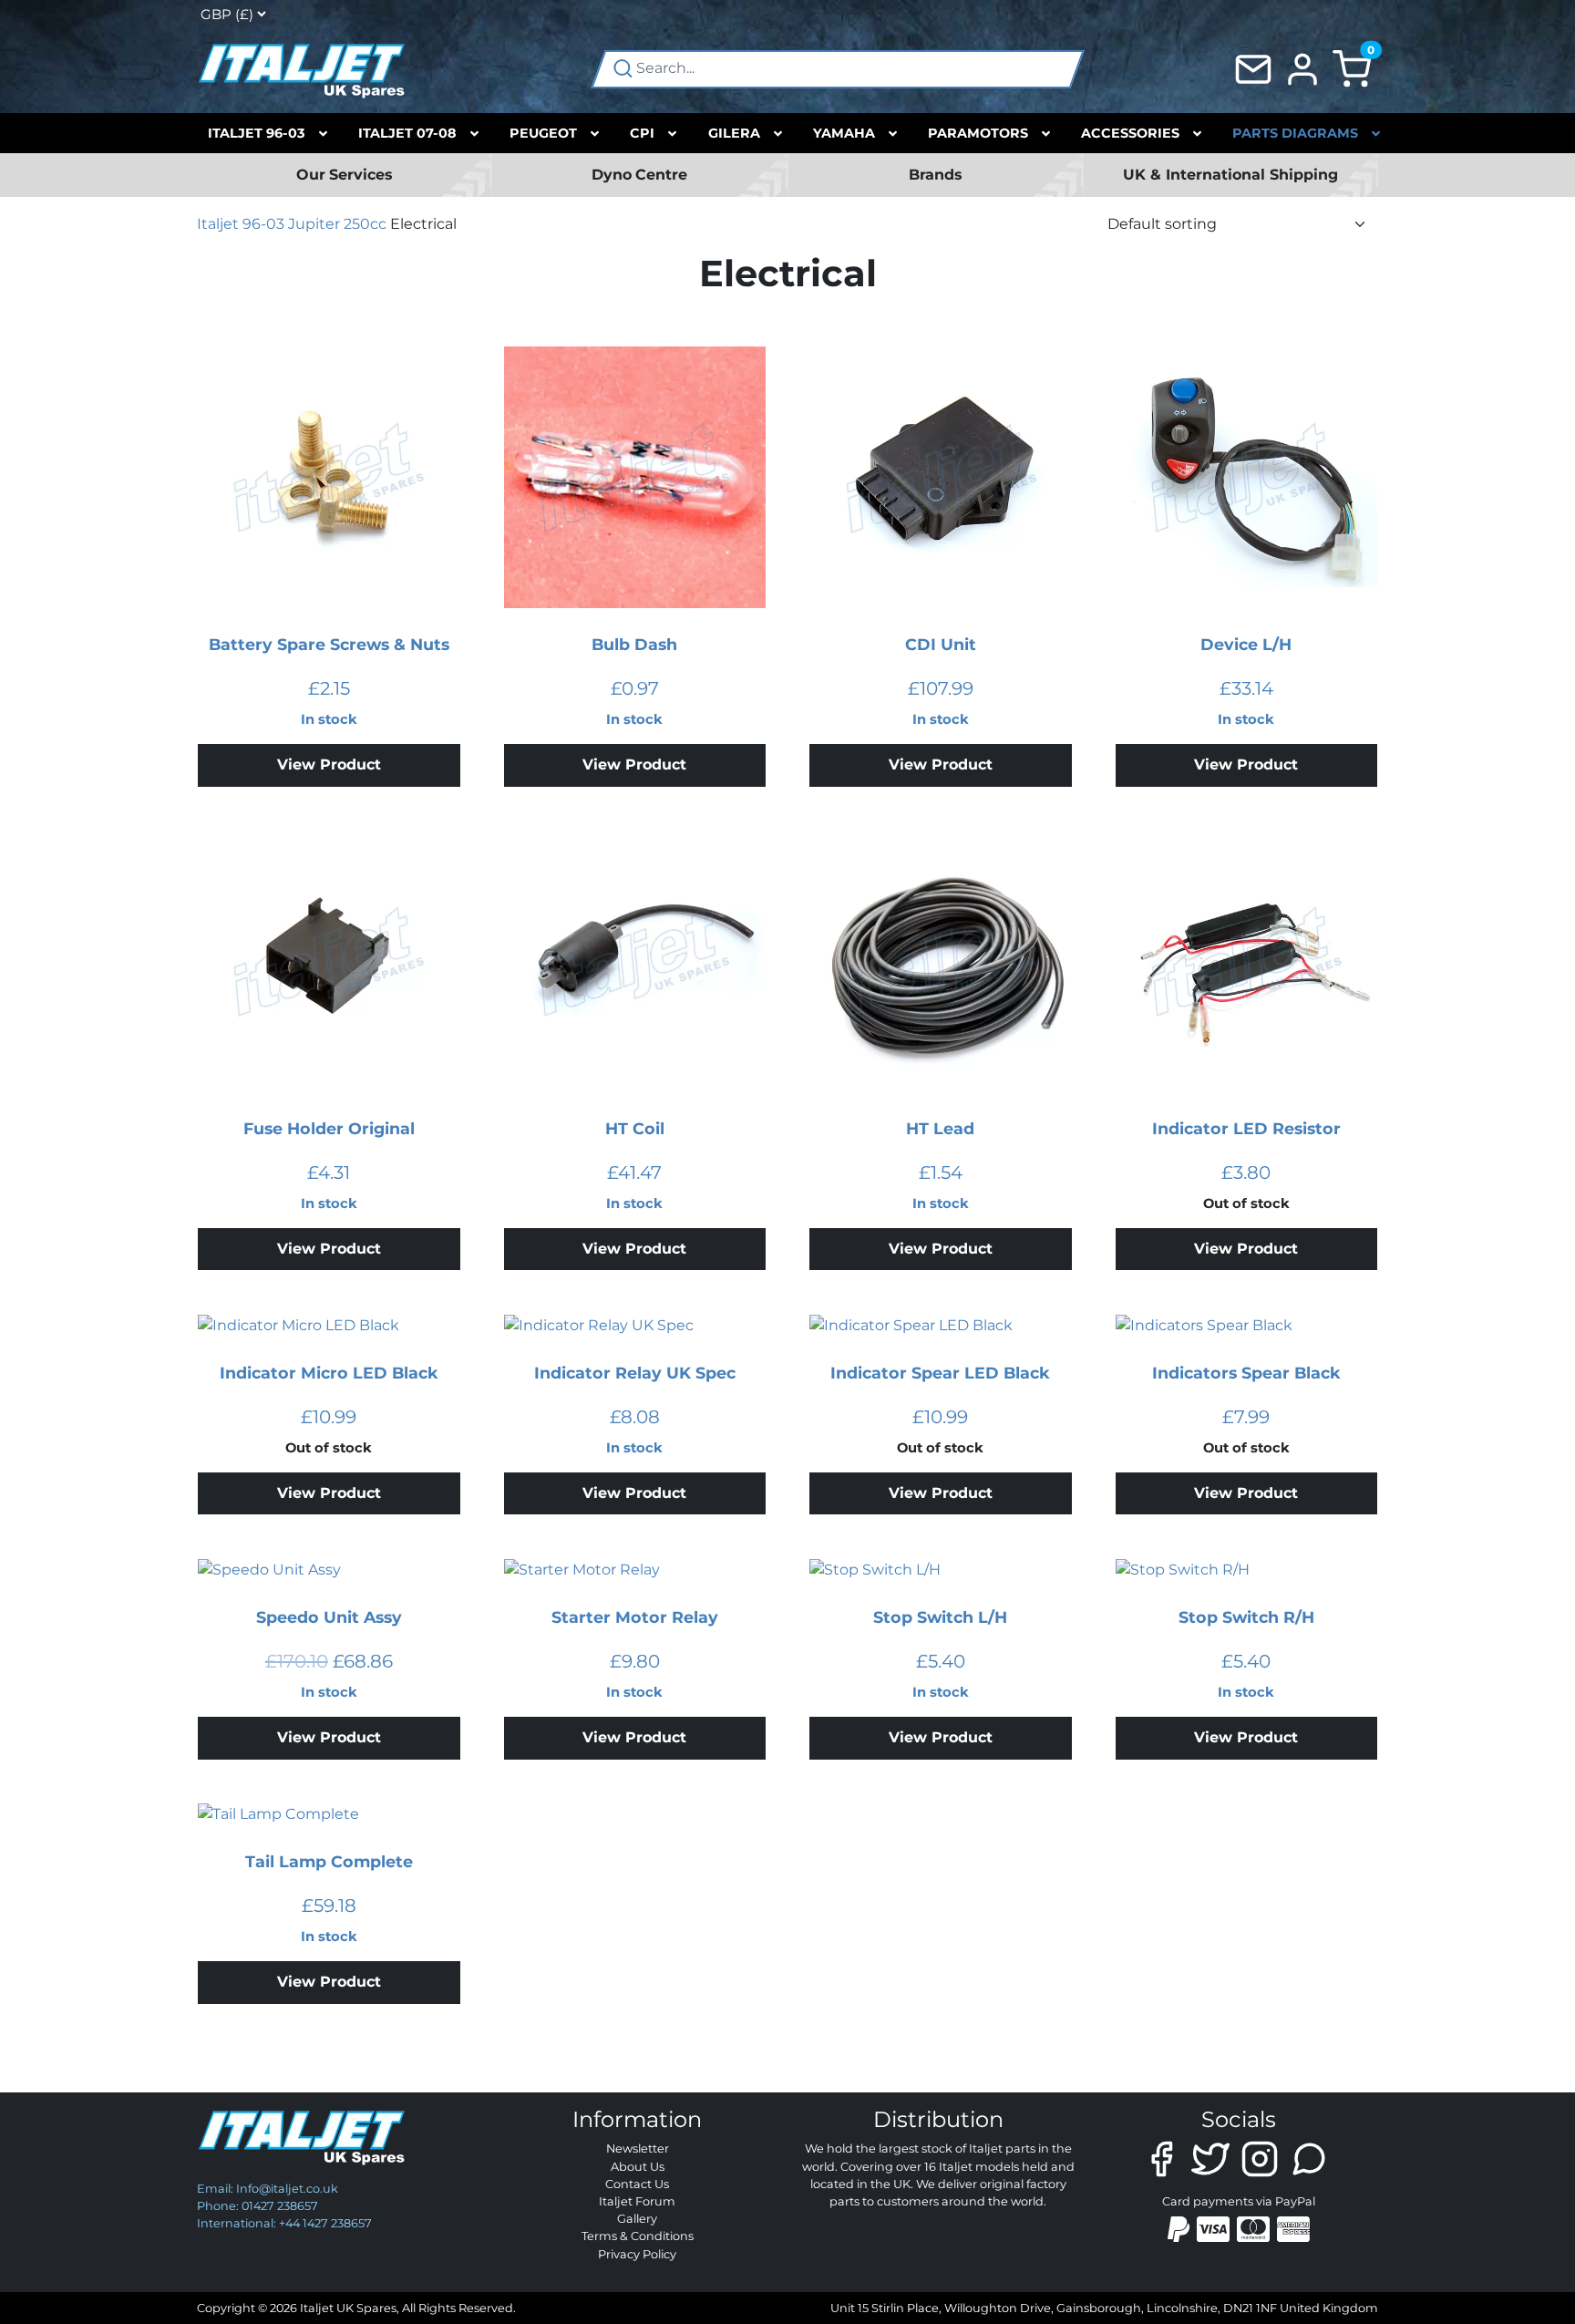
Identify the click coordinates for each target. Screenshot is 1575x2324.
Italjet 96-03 (241, 224)
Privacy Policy (637, 2254)
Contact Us (637, 2184)
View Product (329, 764)
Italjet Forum (637, 2201)
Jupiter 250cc (337, 224)
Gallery (637, 2219)
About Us (638, 2167)
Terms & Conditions (638, 2236)
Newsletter (638, 2148)
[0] (1352, 68)
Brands (936, 175)
